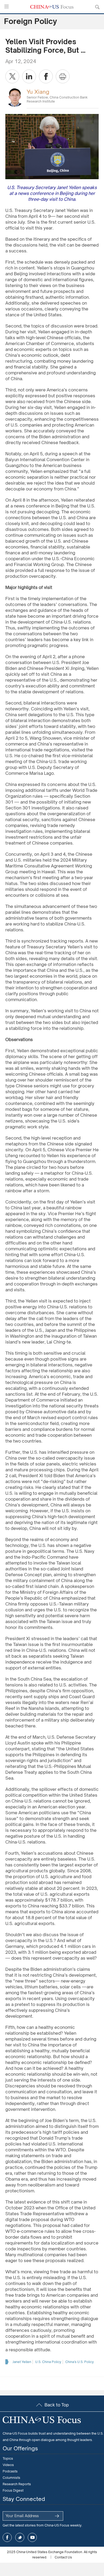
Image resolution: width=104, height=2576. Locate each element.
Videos (8, 2465)
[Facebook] (46, 76)
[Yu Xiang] (15, 97)
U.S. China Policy (48, 2362)
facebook (7, 2537)
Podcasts (10, 2471)
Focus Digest (13, 2490)
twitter (20, 2537)
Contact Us (63, 2557)
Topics (8, 2458)
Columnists (11, 2478)
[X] (12, 76)
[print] (63, 76)
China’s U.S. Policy (80, 2362)
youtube (32, 2537)
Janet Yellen (22, 2362)
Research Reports (17, 2484)
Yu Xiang (38, 92)
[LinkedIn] (29, 76)
